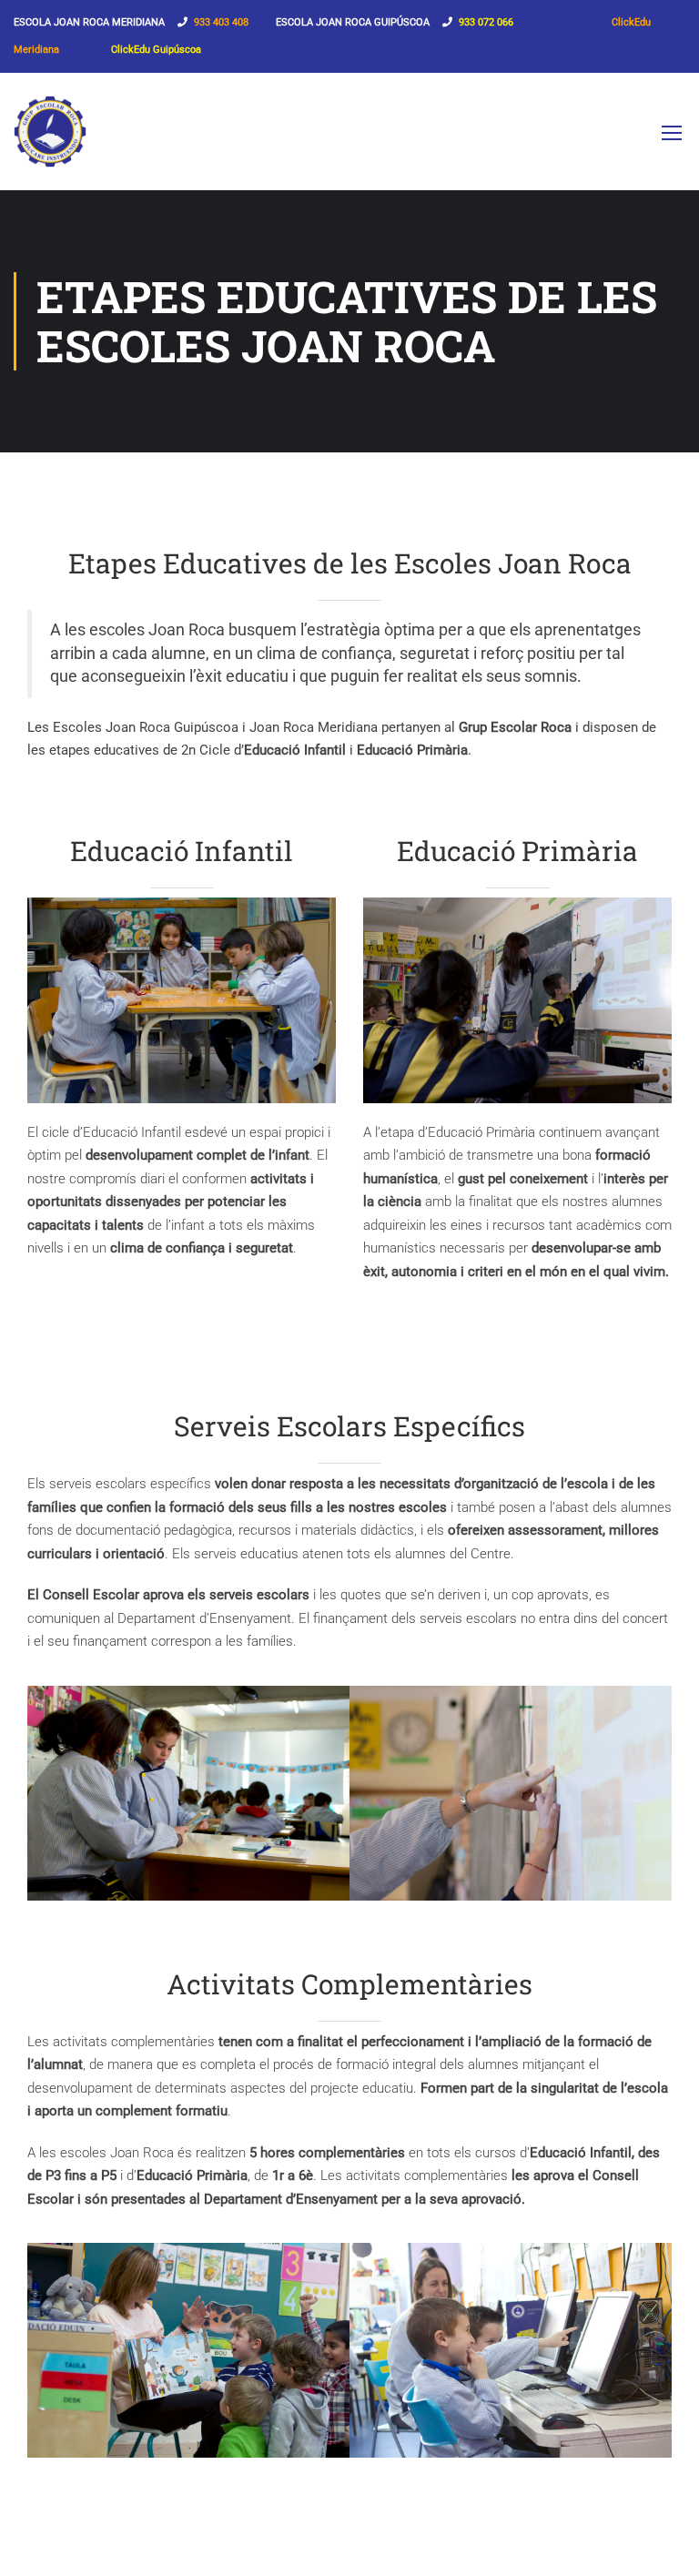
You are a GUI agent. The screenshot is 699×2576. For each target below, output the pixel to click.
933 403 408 (221, 22)
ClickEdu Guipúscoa (156, 50)
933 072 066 (486, 22)
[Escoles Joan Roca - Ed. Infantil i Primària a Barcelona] (50, 141)
